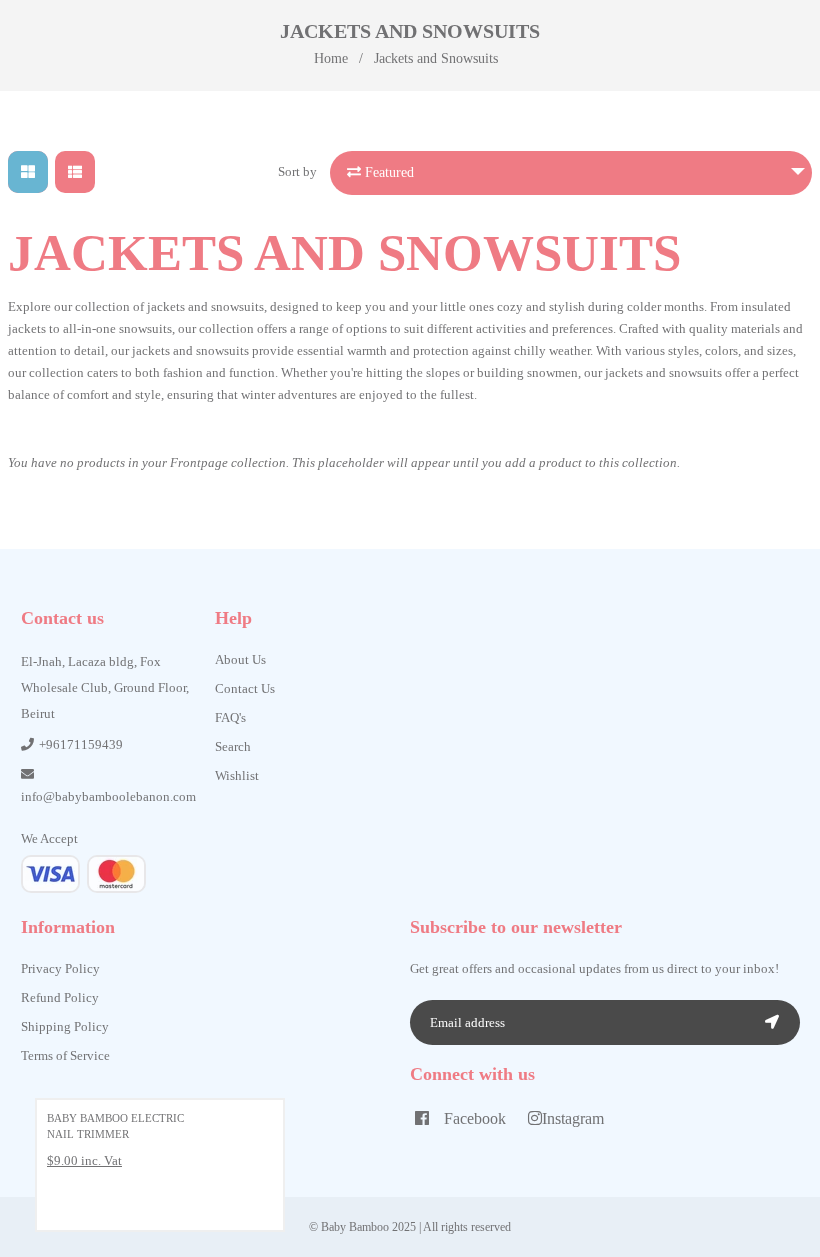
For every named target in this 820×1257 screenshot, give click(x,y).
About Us (240, 659)
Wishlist (237, 775)
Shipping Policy (65, 1026)
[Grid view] (28, 172)
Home (331, 58)
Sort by (297, 171)
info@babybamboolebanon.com (108, 796)
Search (233, 746)
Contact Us (245, 688)
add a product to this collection (591, 462)
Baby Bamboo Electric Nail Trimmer (115, 1126)
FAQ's (230, 717)
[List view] (75, 172)
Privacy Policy (60, 968)
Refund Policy (60, 997)
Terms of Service (65, 1055)
